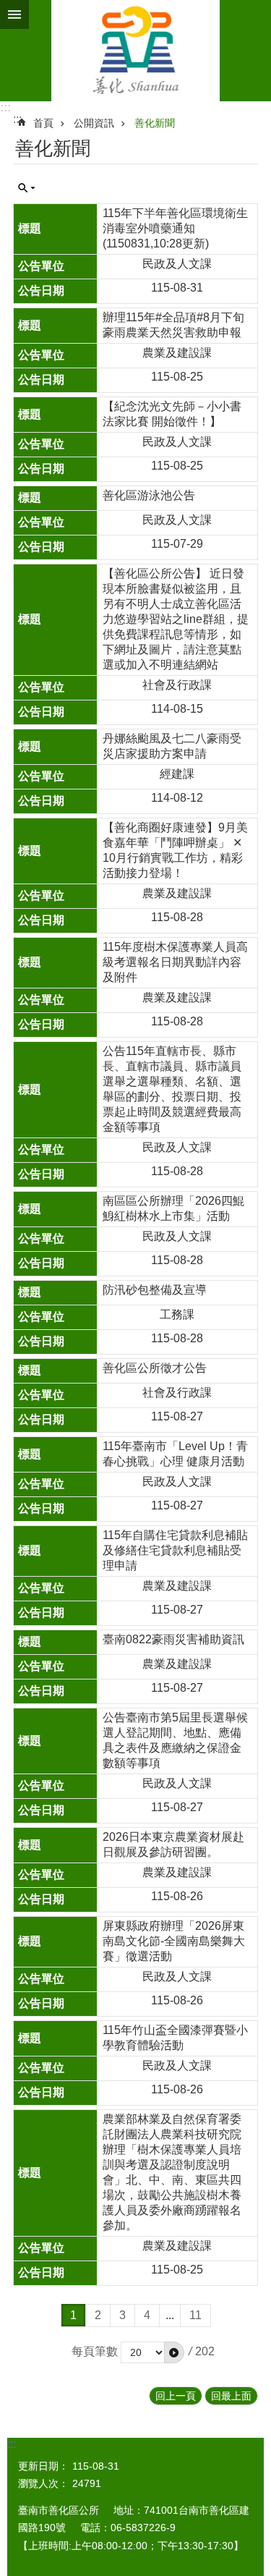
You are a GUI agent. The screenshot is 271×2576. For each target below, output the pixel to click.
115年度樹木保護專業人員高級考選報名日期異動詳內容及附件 (175, 962)
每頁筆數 (95, 2351)
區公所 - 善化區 (135, 51)
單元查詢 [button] (27, 188)
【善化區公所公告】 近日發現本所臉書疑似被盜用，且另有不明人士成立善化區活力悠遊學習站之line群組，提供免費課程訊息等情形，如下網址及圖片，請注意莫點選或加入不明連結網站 (176, 619)
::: (5, 107)
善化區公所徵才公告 (155, 1368)
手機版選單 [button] (14, 14)
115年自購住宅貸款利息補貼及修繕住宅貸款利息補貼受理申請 (175, 1550)
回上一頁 (176, 2396)
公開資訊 (94, 123)
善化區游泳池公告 (149, 495)
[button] (174, 2352)
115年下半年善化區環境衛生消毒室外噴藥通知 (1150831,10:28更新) (175, 228)
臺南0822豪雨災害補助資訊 (173, 1639)
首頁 (43, 123)
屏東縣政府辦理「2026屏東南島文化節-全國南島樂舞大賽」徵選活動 (174, 1941)
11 (195, 2315)
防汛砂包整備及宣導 (155, 1290)
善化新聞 (155, 123)
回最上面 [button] (231, 2396)
